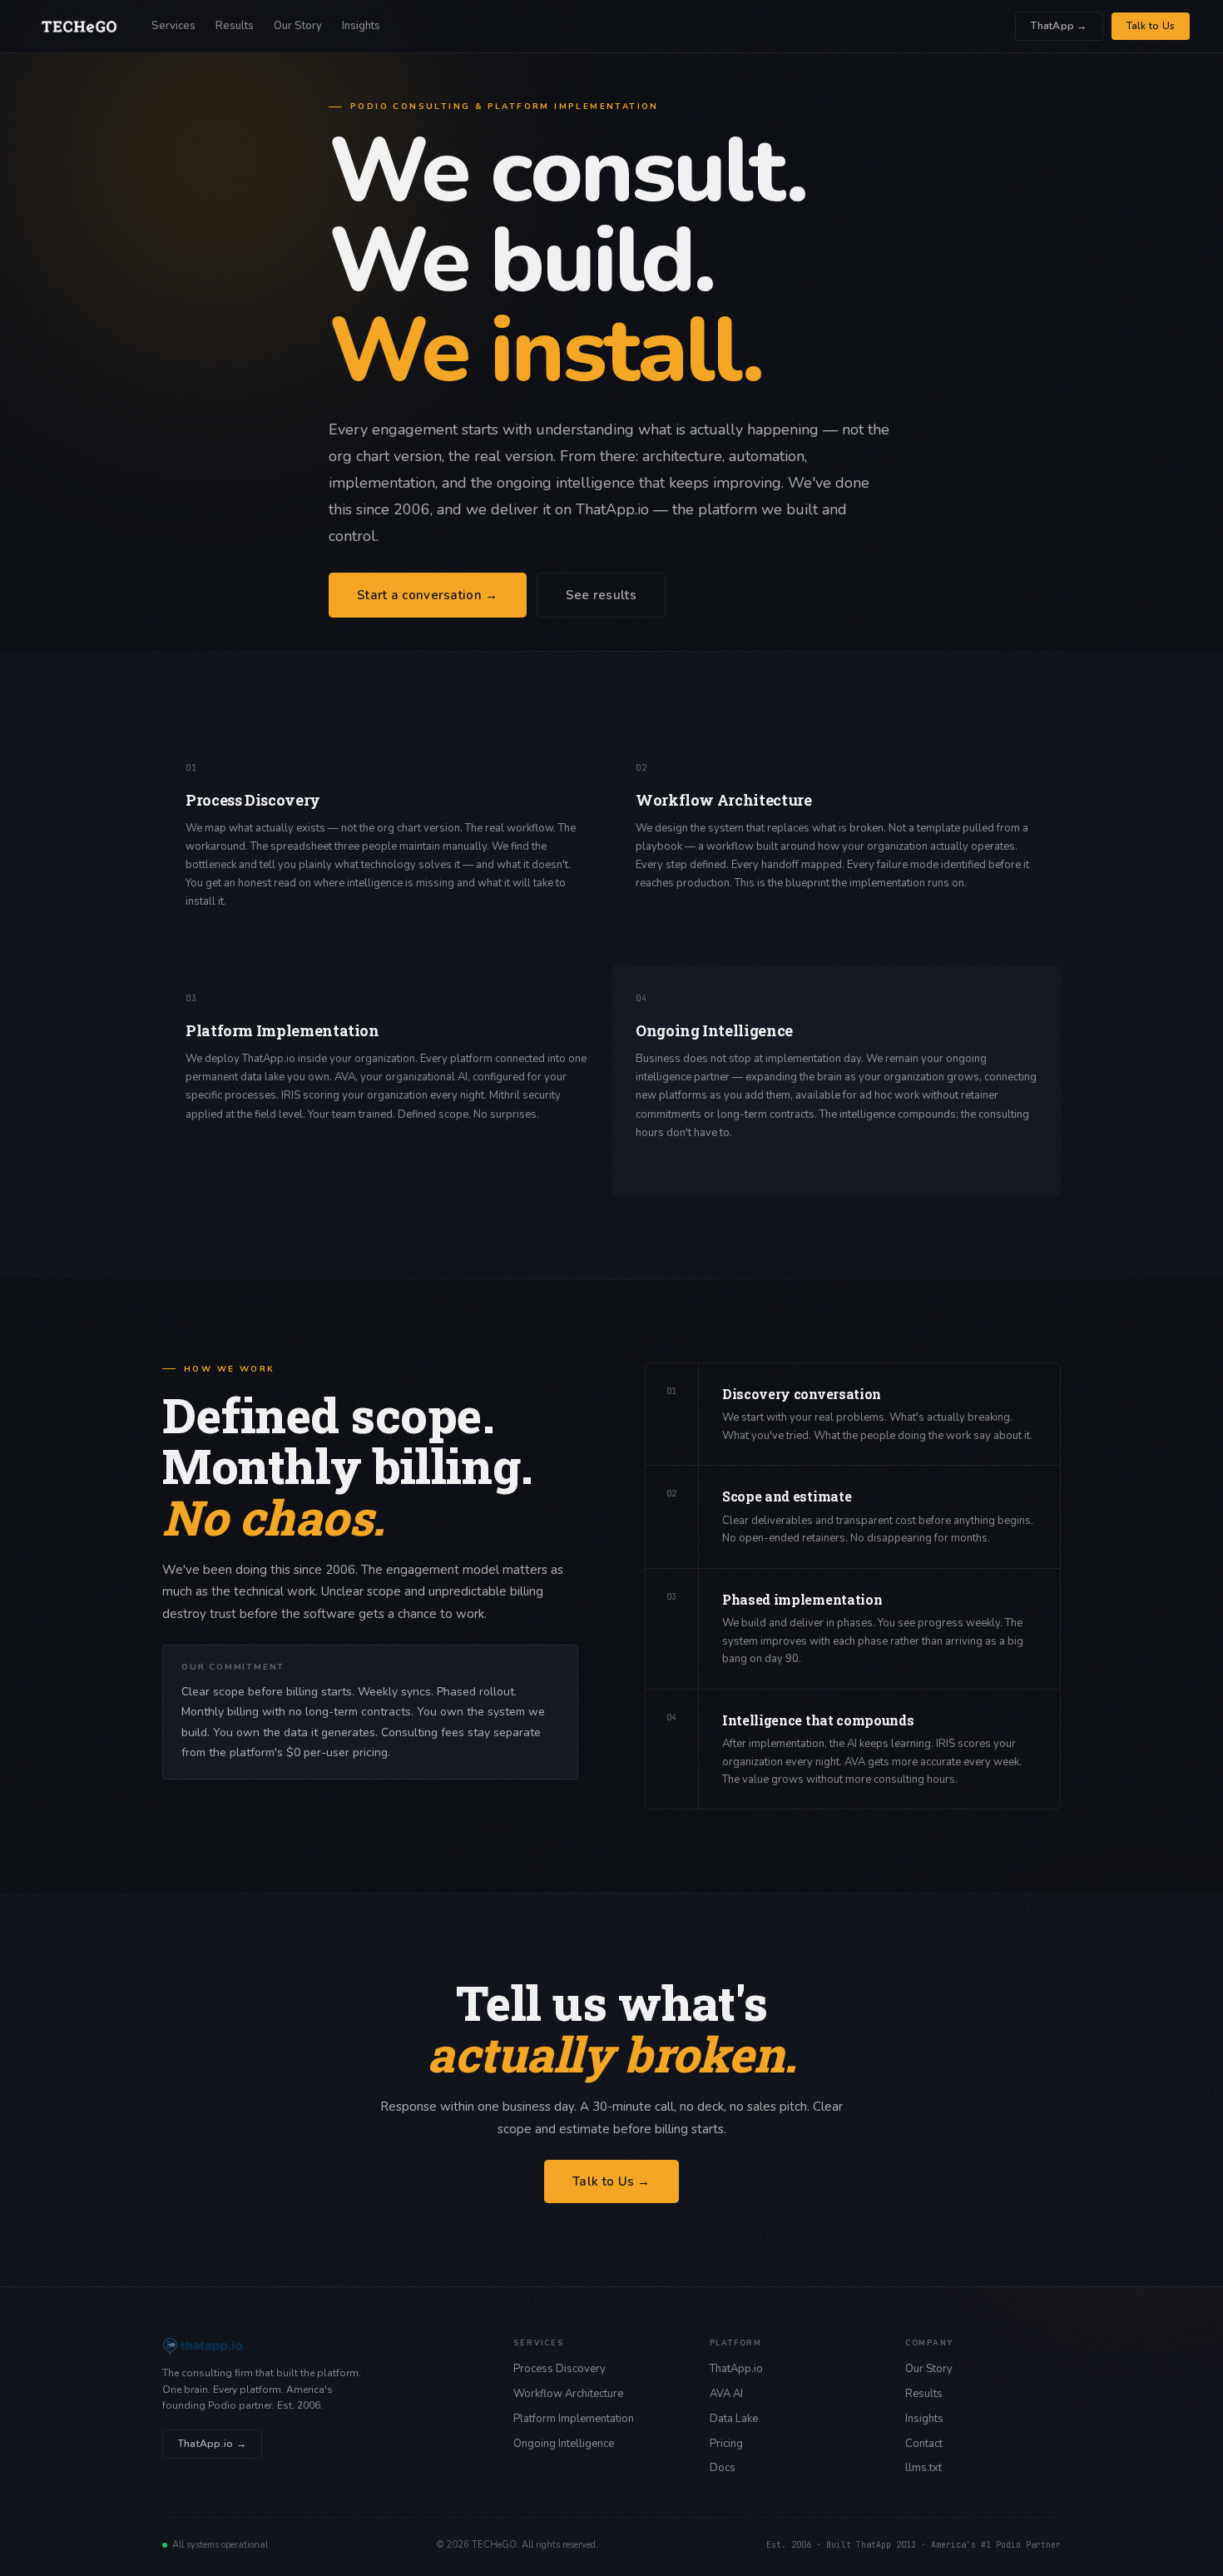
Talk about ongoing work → (701, 1159)
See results (601, 595)
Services (173, 26)
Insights (361, 26)
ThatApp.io (736, 2369)
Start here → (215, 928)
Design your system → (688, 910)
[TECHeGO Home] (79, 27)
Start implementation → (242, 1141)
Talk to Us (1151, 26)
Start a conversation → (428, 595)
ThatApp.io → (212, 2444)
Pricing (726, 2444)
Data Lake (734, 2419)
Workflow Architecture (568, 2394)
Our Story (298, 26)
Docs (723, 2468)
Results (235, 26)
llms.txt (923, 2468)
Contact (924, 2444)
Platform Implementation (574, 2419)
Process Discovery (560, 2369)
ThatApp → (1059, 26)
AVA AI (726, 2394)
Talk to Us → (611, 2181)
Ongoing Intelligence (564, 2444)
